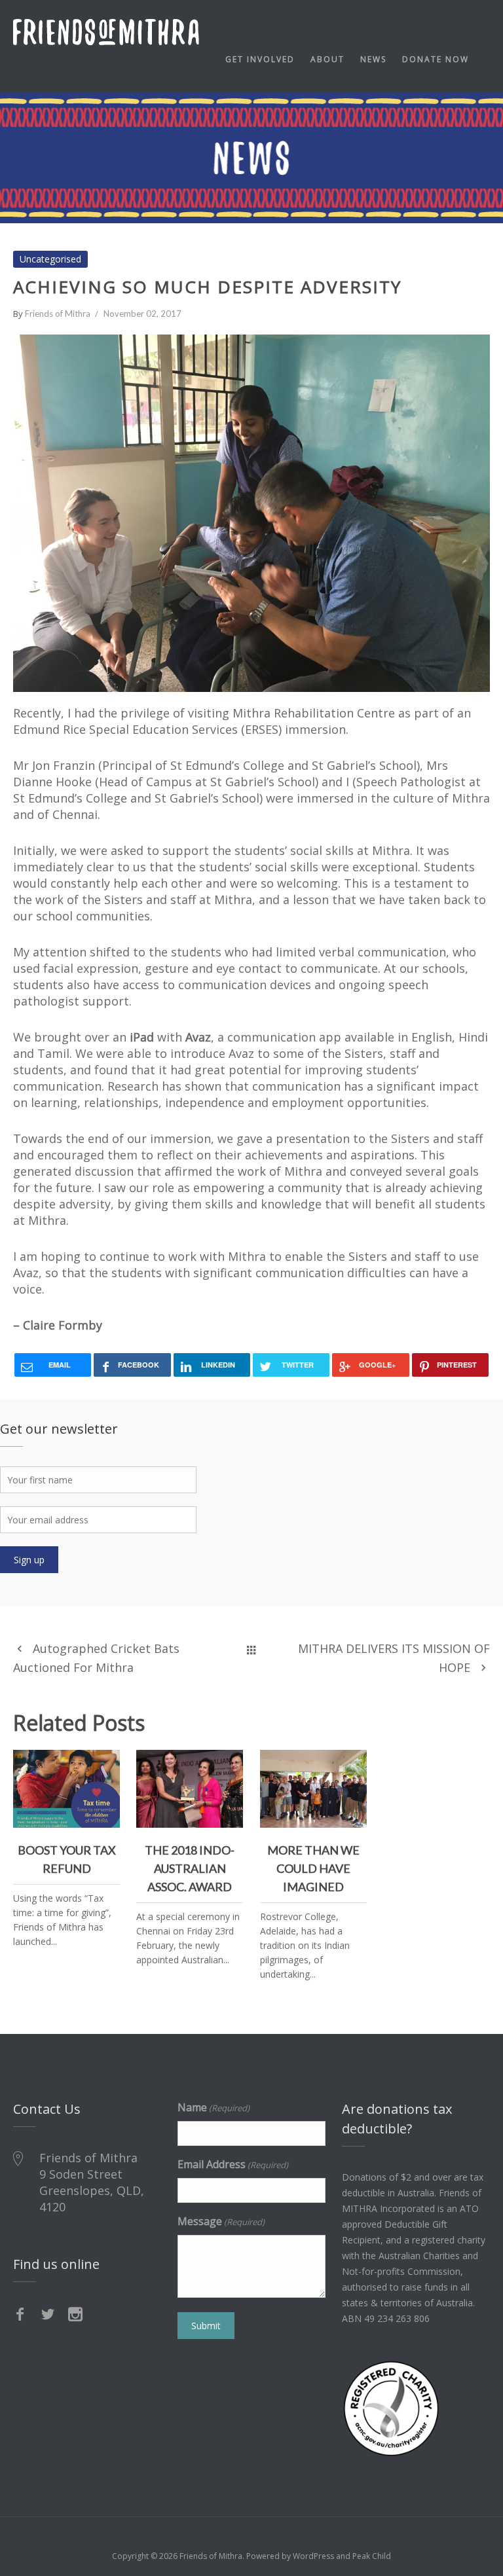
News (373, 59)
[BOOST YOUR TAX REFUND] (105, 1765)
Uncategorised (50, 259)
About (327, 59)
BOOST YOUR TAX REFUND (67, 1786)
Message (221, 2221)
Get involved (260, 59)
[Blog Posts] (251, 1648)
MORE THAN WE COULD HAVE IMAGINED (313, 1794)
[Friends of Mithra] (106, 32)
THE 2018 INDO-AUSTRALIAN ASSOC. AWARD (190, 1794)
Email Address (233, 2164)
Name (214, 2107)
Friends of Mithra (58, 314)
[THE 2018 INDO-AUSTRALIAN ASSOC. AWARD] (228, 1765)
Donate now (436, 59)
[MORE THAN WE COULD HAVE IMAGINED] (352, 1765)
